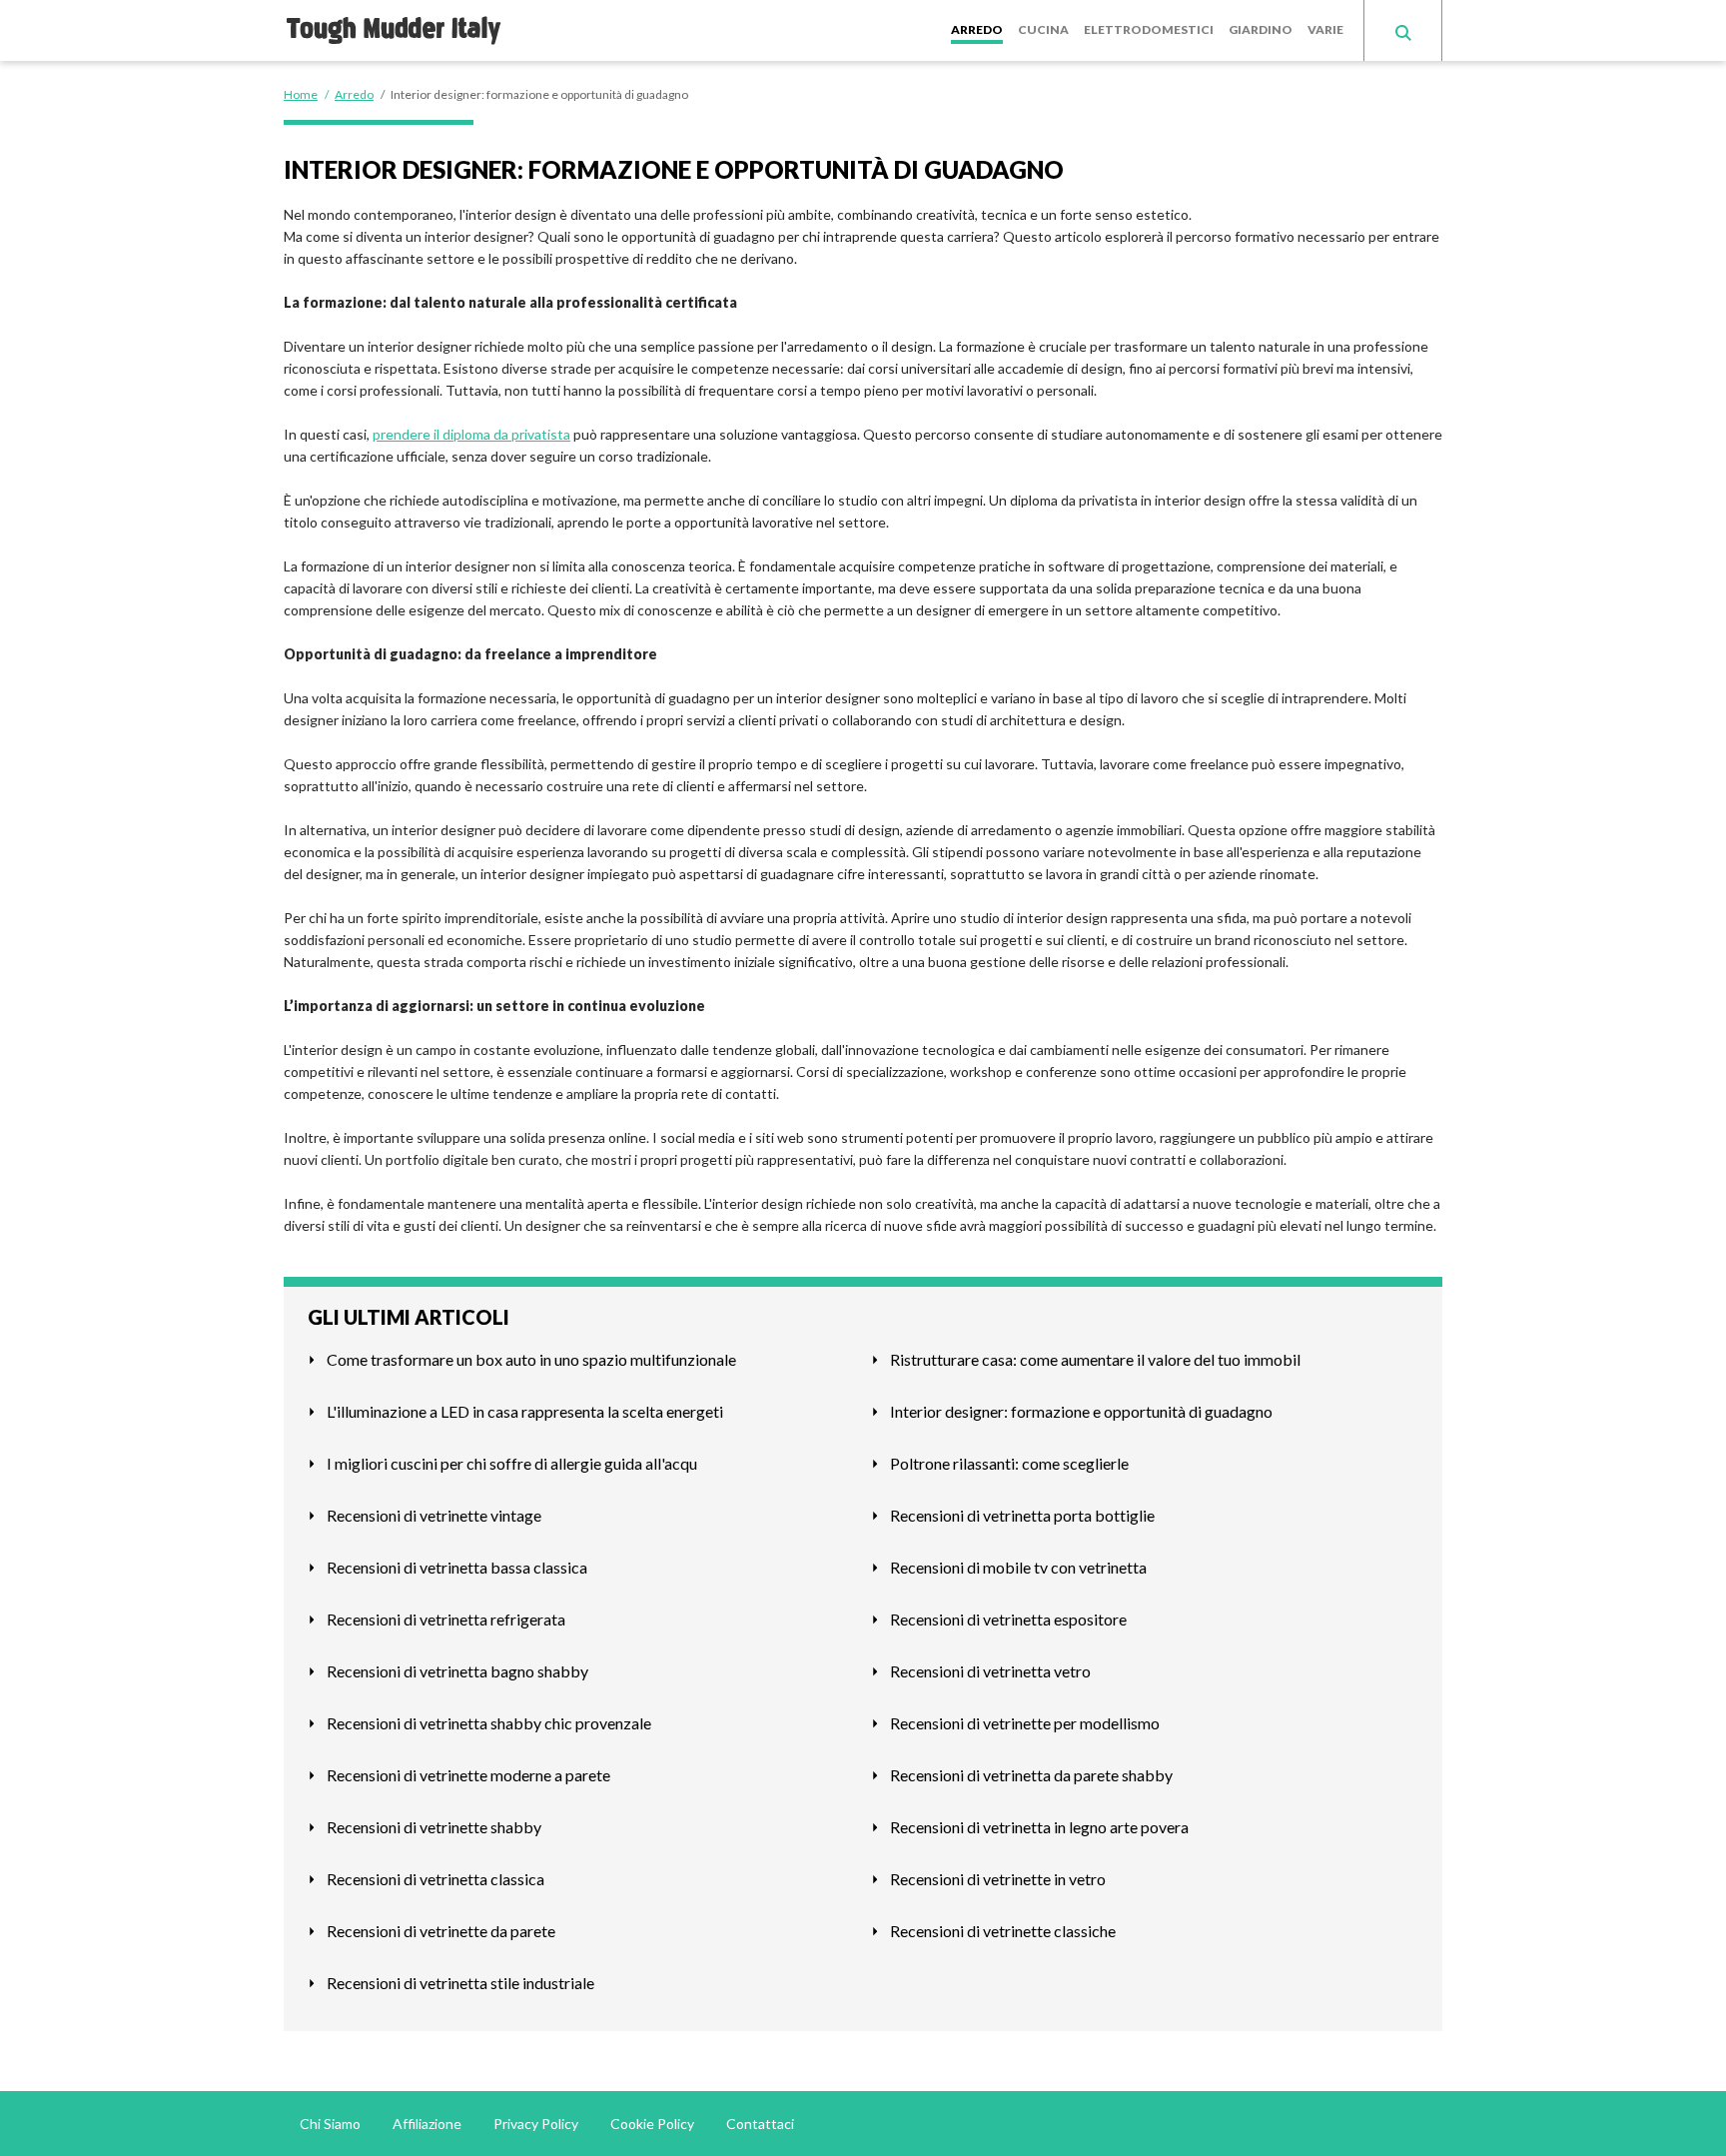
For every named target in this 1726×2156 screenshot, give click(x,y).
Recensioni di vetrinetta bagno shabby (457, 1671)
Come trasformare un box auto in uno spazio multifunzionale (531, 1359)
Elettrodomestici (1149, 29)
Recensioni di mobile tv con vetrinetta (1018, 1567)
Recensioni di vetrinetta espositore (1008, 1619)
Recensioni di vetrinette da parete (441, 1931)
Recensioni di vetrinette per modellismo (1025, 1723)
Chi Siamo (330, 2124)
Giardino (1261, 29)
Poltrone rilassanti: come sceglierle (1009, 1463)
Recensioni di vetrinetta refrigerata (446, 1619)
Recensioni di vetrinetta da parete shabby (1031, 1775)
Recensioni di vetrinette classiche (1003, 1931)
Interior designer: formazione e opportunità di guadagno (1081, 1411)
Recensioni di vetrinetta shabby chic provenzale (489, 1723)
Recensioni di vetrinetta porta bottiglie (1022, 1515)
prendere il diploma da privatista (471, 434)
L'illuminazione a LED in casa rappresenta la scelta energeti (525, 1411)
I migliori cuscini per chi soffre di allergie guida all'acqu (512, 1463)
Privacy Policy (536, 2124)
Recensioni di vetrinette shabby (434, 1827)
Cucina (1043, 29)
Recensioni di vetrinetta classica (435, 1879)
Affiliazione (427, 2124)
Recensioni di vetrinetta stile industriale (460, 1983)
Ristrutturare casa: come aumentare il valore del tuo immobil (1095, 1359)
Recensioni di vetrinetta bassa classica (457, 1567)
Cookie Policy (652, 2124)
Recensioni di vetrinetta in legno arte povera (1039, 1827)
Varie (1325, 29)
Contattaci (760, 2124)
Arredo (977, 29)
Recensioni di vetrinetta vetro (990, 1671)
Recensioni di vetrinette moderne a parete (468, 1775)
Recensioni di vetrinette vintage (434, 1515)
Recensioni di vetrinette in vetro (998, 1879)
